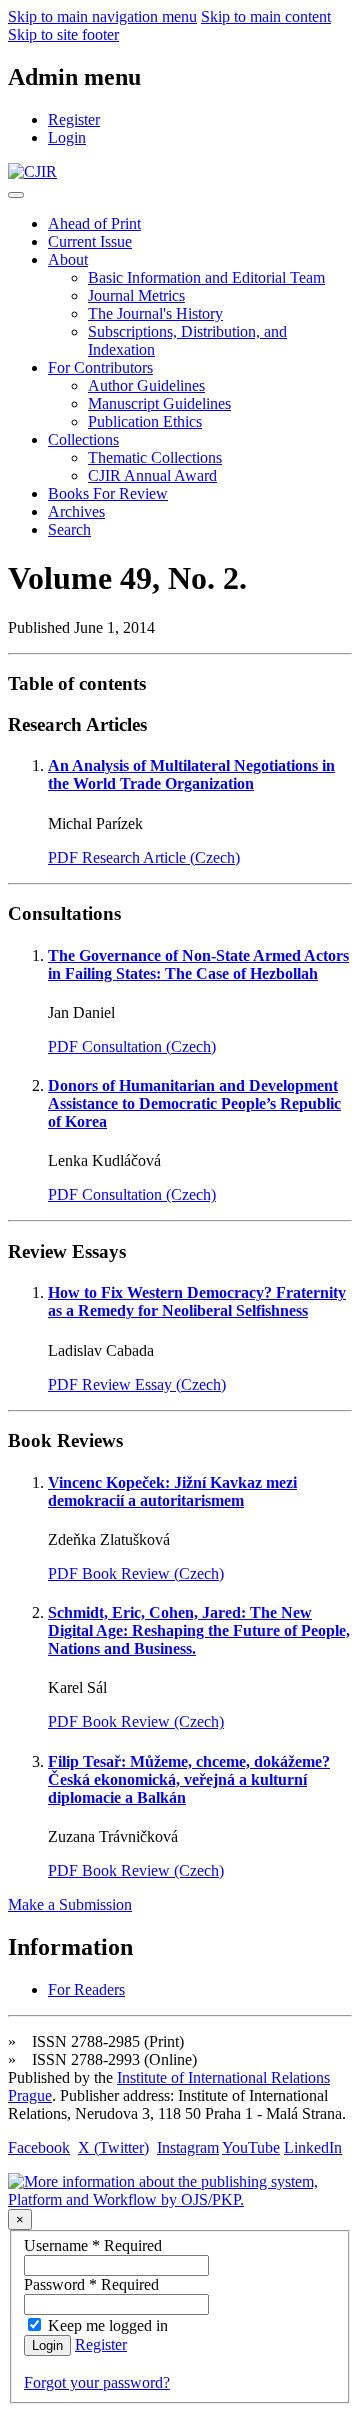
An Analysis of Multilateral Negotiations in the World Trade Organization (191, 774)
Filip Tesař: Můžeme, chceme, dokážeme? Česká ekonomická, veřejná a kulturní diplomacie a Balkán (189, 1779)
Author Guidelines (146, 385)
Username (93, 2245)
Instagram (188, 2147)
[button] (68, 259)
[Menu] (16, 195)
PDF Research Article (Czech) (144, 857)
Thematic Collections (155, 457)
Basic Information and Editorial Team (206, 277)
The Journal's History (155, 313)
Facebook (39, 2147)
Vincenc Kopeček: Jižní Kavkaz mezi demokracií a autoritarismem (172, 1491)
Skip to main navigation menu (102, 16)
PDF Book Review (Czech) (136, 1573)
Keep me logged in (108, 2325)
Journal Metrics (136, 295)
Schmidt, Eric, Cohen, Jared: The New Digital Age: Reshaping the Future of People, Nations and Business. (199, 1630)
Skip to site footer (63, 34)
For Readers (86, 1989)
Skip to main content (266, 16)
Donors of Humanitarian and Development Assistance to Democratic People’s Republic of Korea (194, 1103)
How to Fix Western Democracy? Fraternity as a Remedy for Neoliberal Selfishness (197, 1301)
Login (47, 2345)
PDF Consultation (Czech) (132, 1046)
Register (101, 2344)
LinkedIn (313, 2147)
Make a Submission (70, 1904)
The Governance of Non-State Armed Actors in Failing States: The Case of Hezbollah (198, 964)
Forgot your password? (97, 2382)
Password (91, 2284)
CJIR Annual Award (152, 475)
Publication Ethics (145, 421)
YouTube (251, 2147)
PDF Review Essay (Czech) (137, 1384)
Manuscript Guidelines (159, 403)
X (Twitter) (113, 2147)
